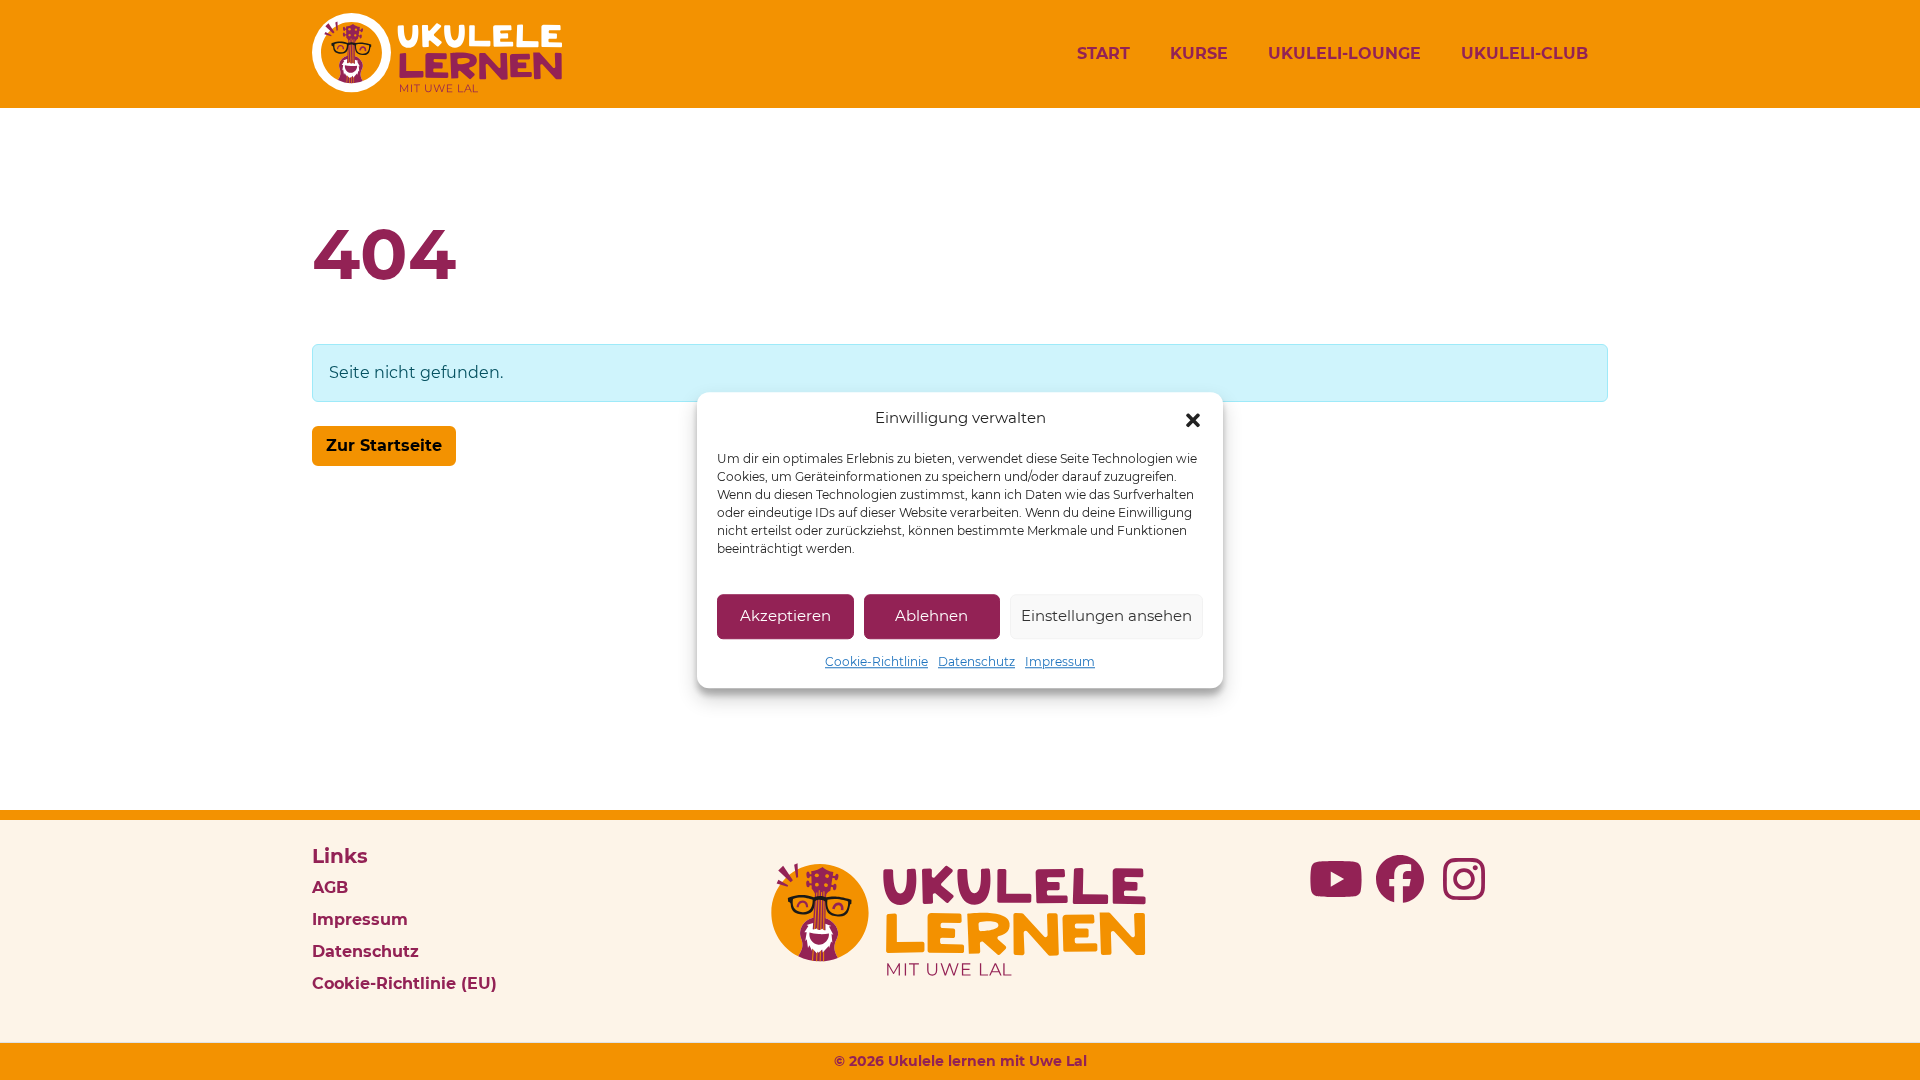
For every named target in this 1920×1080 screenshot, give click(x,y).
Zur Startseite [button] (384, 445)
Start (1103, 53)
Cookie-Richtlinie (876, 661)
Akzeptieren (785, 615)
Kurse (1199, 53)
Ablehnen (931, 615)
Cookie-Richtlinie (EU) (404, 983)
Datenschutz (976, 661)
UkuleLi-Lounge (1344, 53)
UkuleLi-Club (1524, 53)
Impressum (1060, 661)
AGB (330, 887)
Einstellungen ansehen (1106, 615)
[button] (1193, 419)
